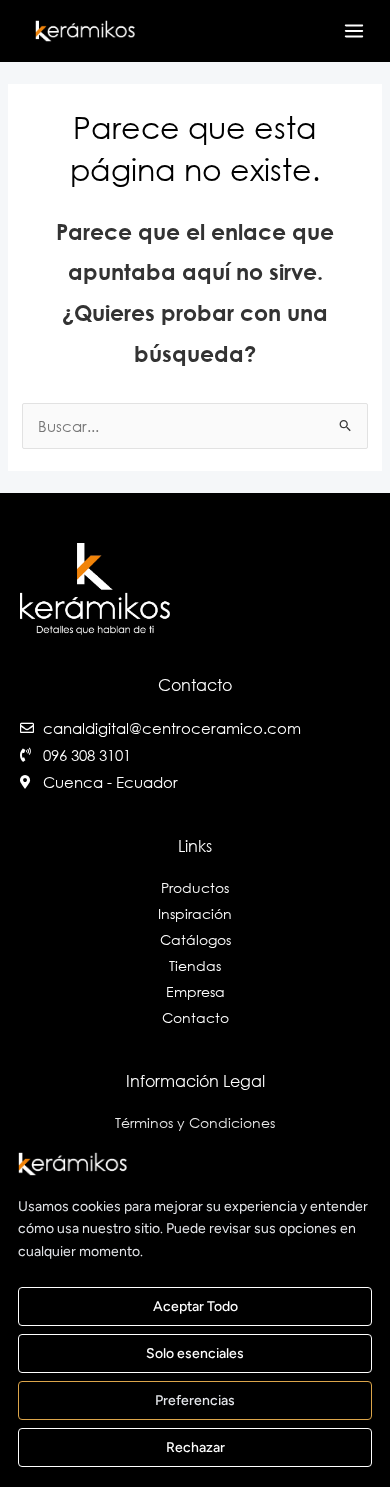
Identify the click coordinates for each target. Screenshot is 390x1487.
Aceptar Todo (195, 1306)
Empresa (195, 991)
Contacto (195, 1017)
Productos (195, 887)
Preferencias (195, 1400)
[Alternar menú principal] (354, 31)
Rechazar (195, 1447)
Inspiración (195, 913)
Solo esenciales (195, 1353)
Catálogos (195, 939)
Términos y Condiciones (195, 1122)
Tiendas (195, 965)
